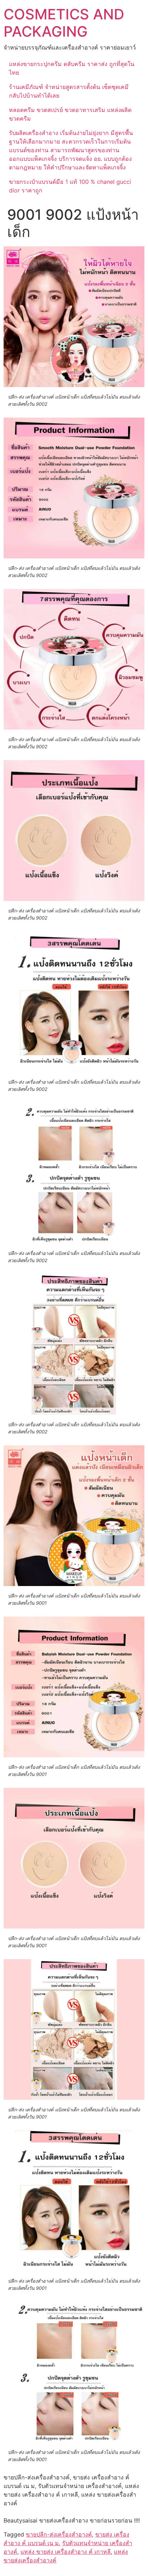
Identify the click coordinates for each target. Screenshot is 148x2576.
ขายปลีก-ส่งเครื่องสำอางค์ (59, 2534)
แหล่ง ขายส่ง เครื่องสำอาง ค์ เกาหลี (66, 2552)
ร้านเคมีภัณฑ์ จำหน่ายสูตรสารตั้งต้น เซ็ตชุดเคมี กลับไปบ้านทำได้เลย (69, 91)
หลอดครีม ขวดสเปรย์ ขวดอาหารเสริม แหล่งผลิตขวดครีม (70, 114)
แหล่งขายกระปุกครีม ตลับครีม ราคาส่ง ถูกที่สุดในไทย (72, 68)
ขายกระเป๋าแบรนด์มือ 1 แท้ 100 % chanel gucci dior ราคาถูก (70, 186)
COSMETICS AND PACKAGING (64, 23)
